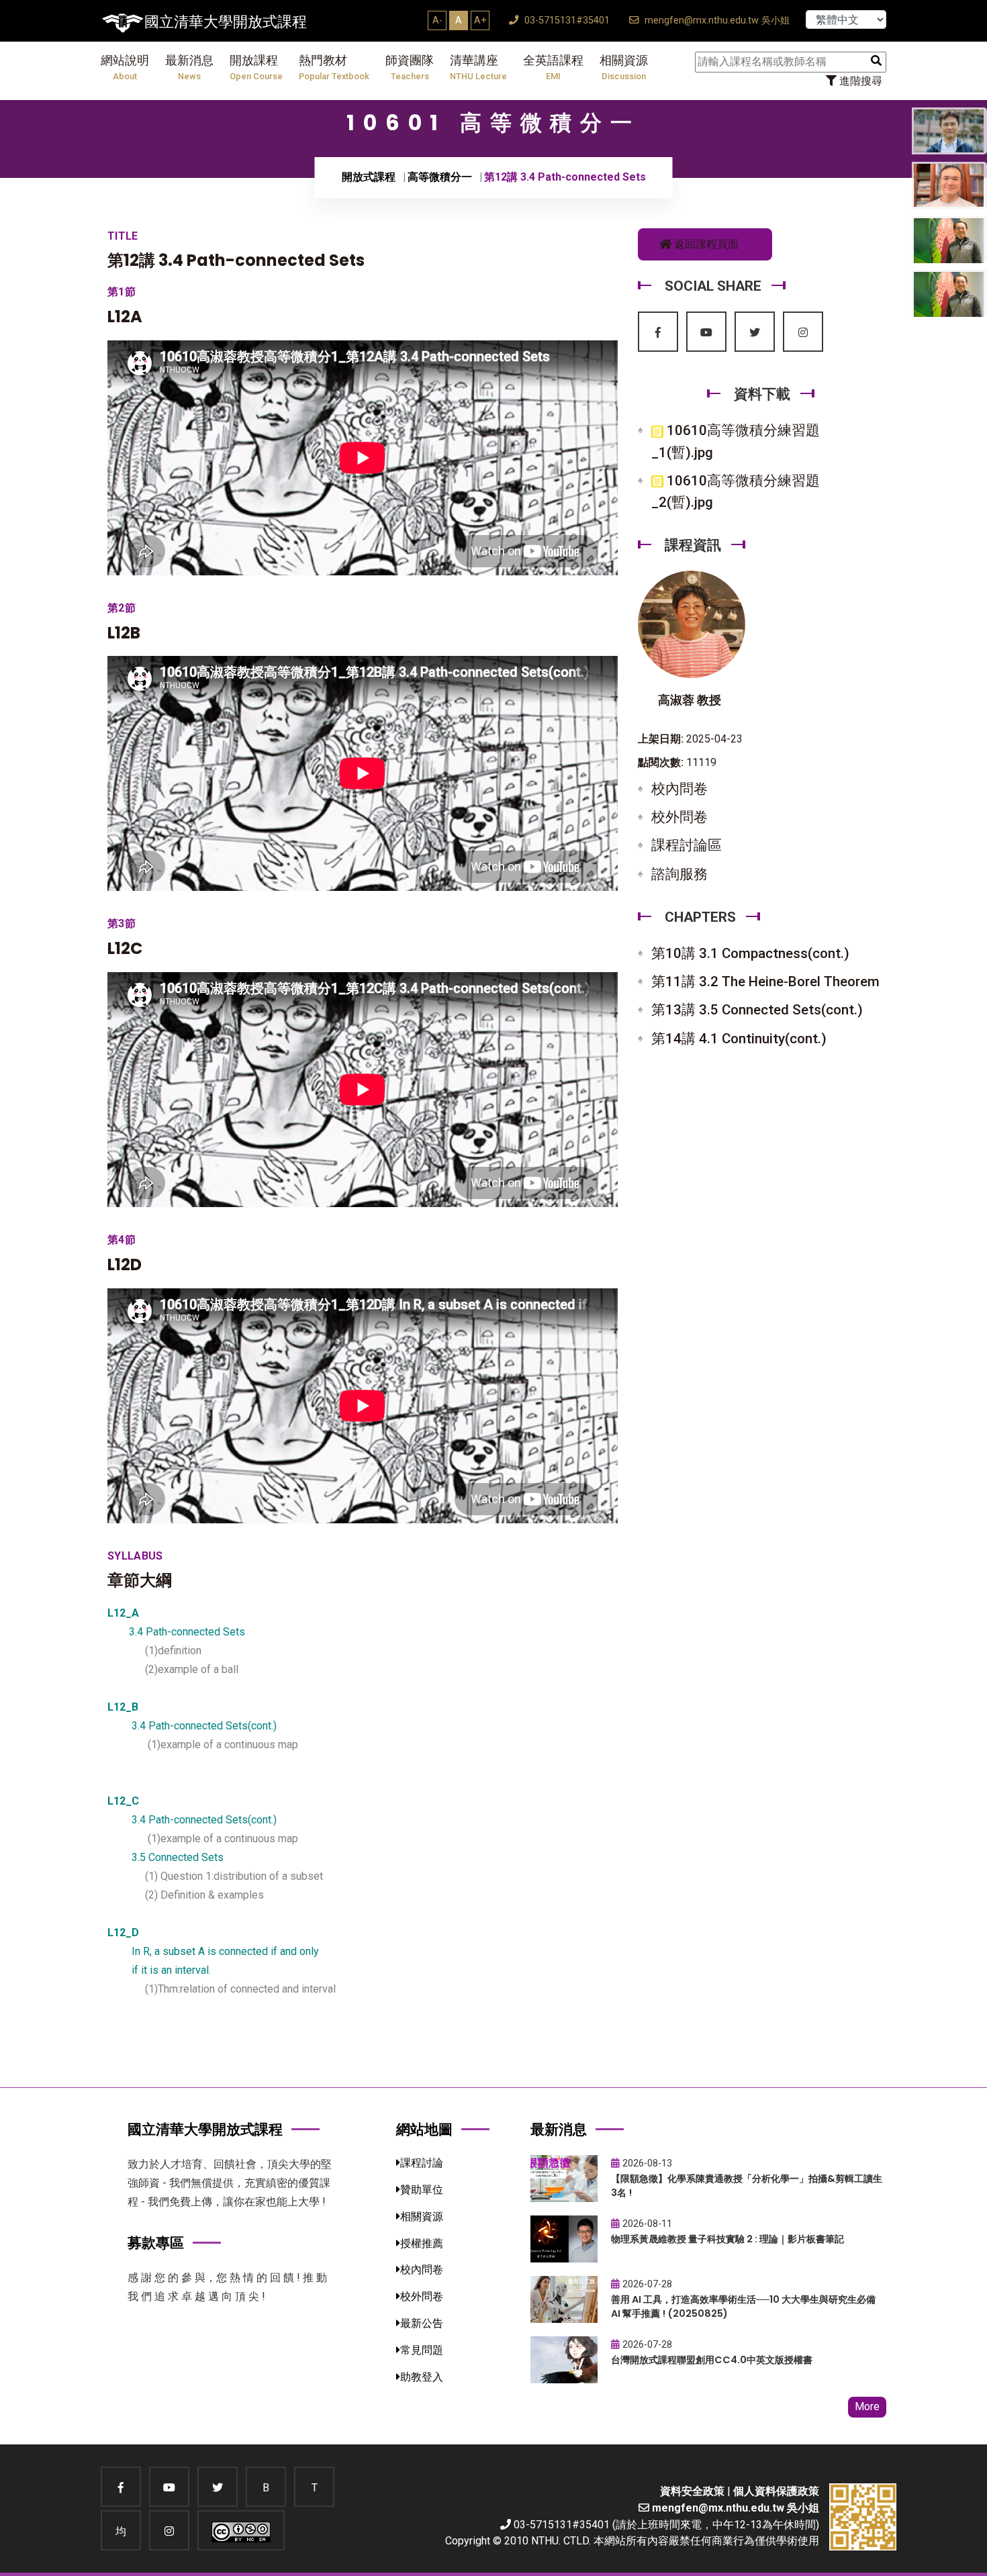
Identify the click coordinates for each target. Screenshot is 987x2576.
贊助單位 (422, 2190)
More (867, 2406)
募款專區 (156, 2243)
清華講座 (478, 67)
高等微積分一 (440, 177)
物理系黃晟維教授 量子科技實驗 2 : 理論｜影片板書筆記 (727, 2239)
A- (437, 20)
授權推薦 (422, 2243)
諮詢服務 (679, 874)
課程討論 (422, 2163)
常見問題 (422, 2350)
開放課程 (256, 67)
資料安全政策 (692, 2491)
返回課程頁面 (705, 244)
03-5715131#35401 (566, 20)
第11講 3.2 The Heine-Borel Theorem (765, 982)
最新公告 (422, 2323)
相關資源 (624, 67)
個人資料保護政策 (776, 2491)
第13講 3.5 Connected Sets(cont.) (757, 1010)
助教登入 (422, 2377)
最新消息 (189, 67)
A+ (480, 20)
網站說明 (125, 67)
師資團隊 (410, 67)
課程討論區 (687, 845)
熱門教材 (334, 67)
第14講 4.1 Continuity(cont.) (739, 1039)
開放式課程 (369, 177)
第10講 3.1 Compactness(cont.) (750, 953)
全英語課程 (553, 67)
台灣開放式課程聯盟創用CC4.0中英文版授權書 (712, 2360)
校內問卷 (679, 789)
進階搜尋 (859, 81)
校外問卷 (679, 817)
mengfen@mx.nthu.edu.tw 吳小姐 (716, 20)
